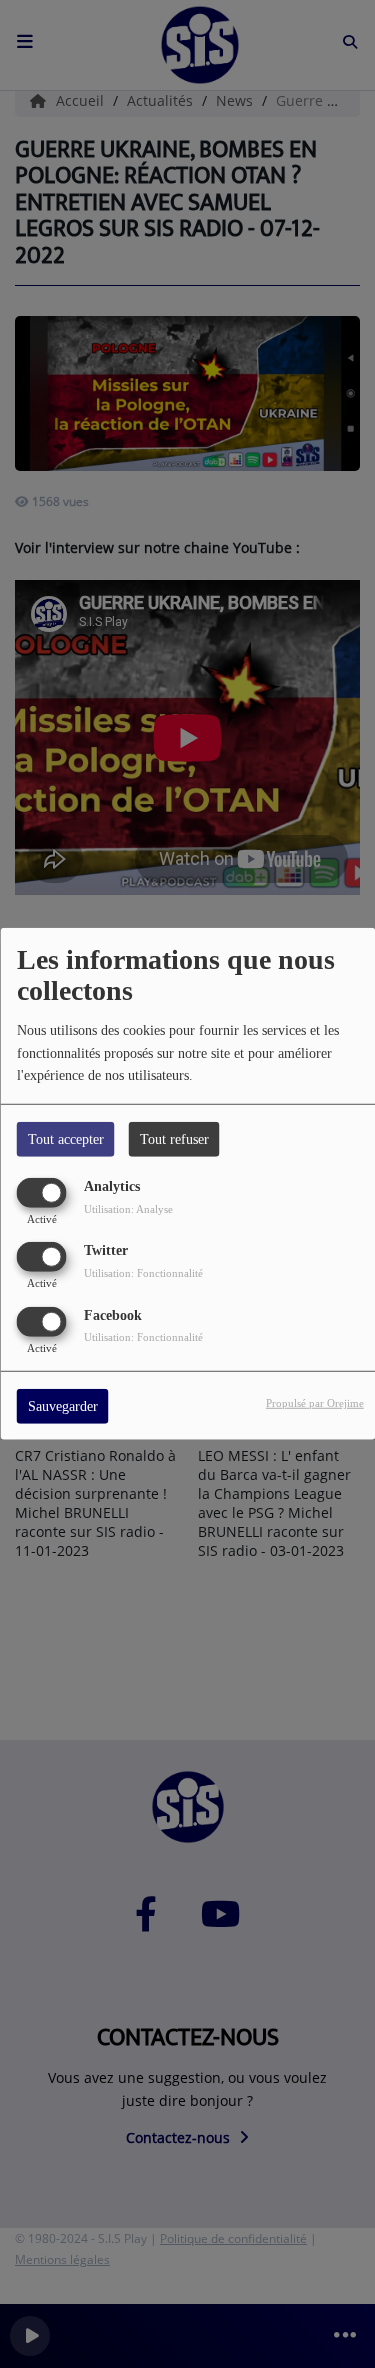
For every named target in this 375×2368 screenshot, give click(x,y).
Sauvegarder (63, 1405)
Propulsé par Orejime (315, 1402)
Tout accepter (66, 1139)
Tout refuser (174, 1139)
